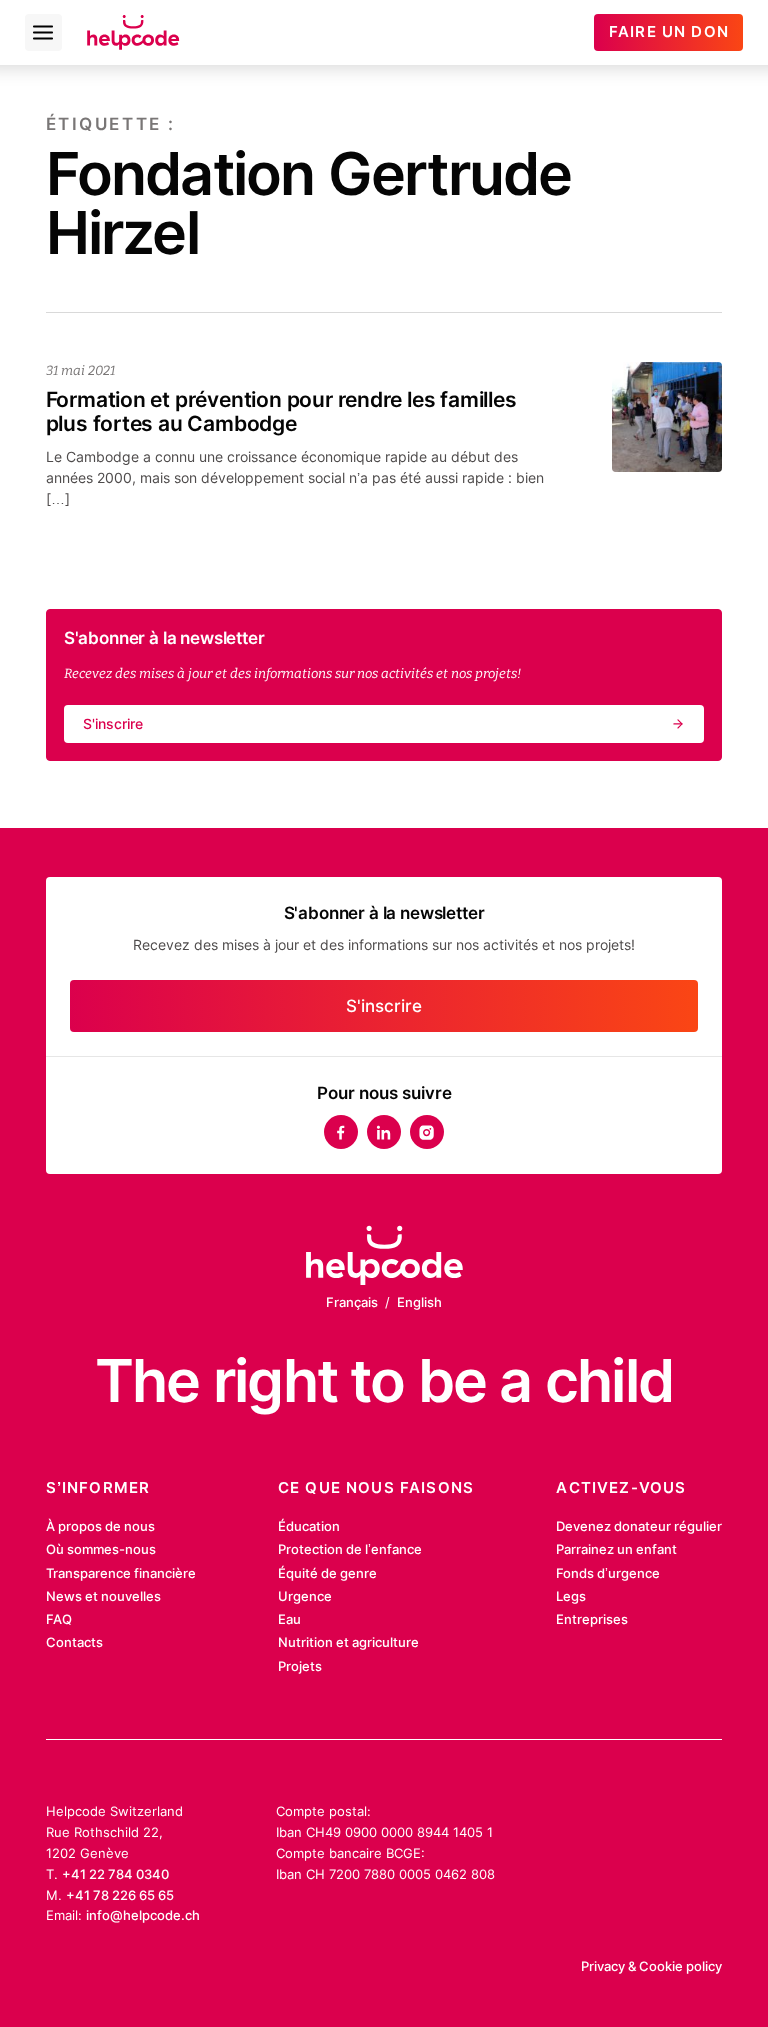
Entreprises (592, 1619)
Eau (289, 1619)
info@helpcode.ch (143, 1915)
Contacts (74, 1642)
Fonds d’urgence (608, 1573)
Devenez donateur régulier (639, 1526)
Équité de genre (327, 1573)
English (419, 1302)
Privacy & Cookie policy (651, 1966)
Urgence (305, 1596)
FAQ (59, 1619)
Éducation (309, 1526)
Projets (300, 1666)
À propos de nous (100, 1526)
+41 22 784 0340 (115, 1874)
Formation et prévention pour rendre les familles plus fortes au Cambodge (281, 411)
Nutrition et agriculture (348, 1642)
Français (352, 1302)
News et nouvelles (103, 1596)
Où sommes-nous (101, 1549)
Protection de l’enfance (350, 1549)
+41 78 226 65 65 (120, 1895)
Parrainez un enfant (616, 1549)
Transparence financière (121, 1573)
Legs (571, 1596)
